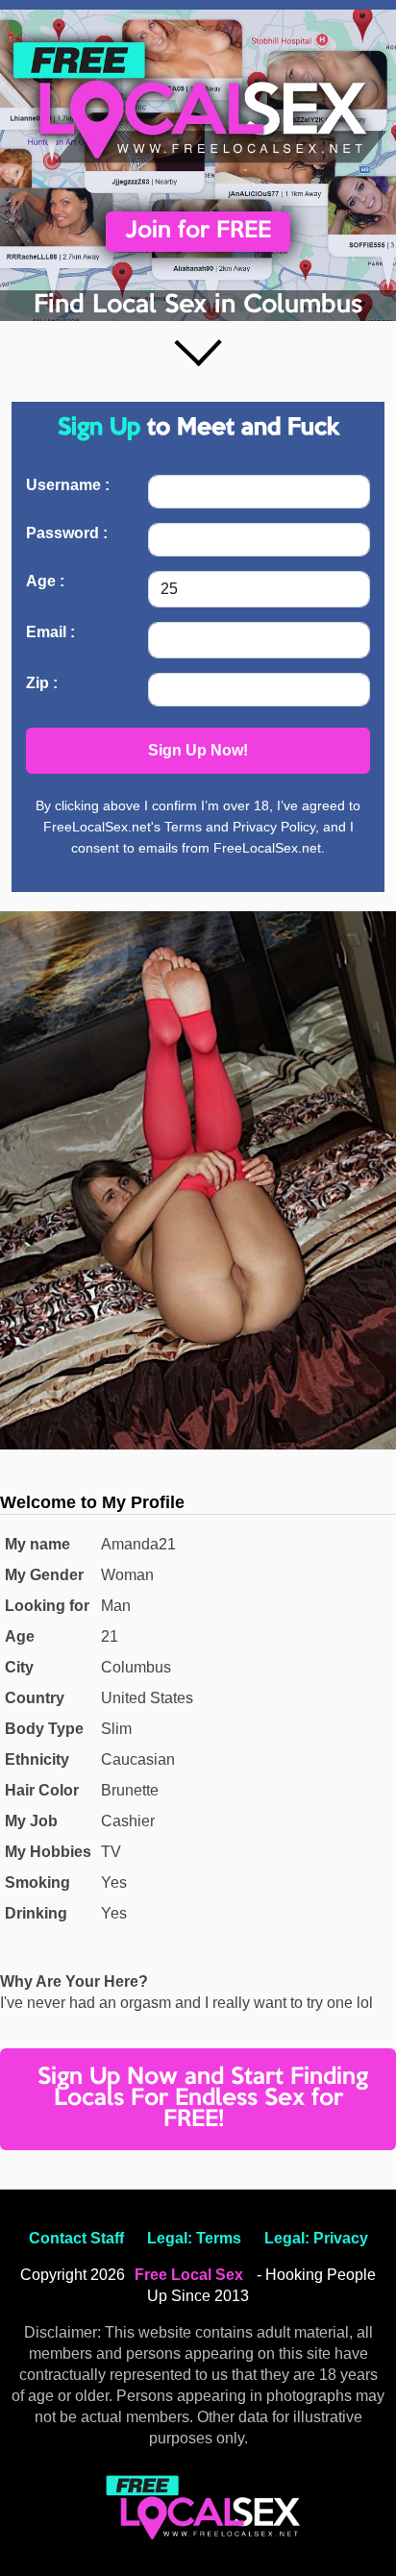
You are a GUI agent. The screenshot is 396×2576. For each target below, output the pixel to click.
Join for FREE (198, 231)
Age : (45, 581)
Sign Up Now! (198, 750)
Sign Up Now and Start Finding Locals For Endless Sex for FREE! (203, 2099)
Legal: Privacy (316, 2238)
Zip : (42, 683)
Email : (50, 632)
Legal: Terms (194, 2238)
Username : (68, 485)
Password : (67, 533)
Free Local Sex (189, 2275)
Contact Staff (76, 2238)
